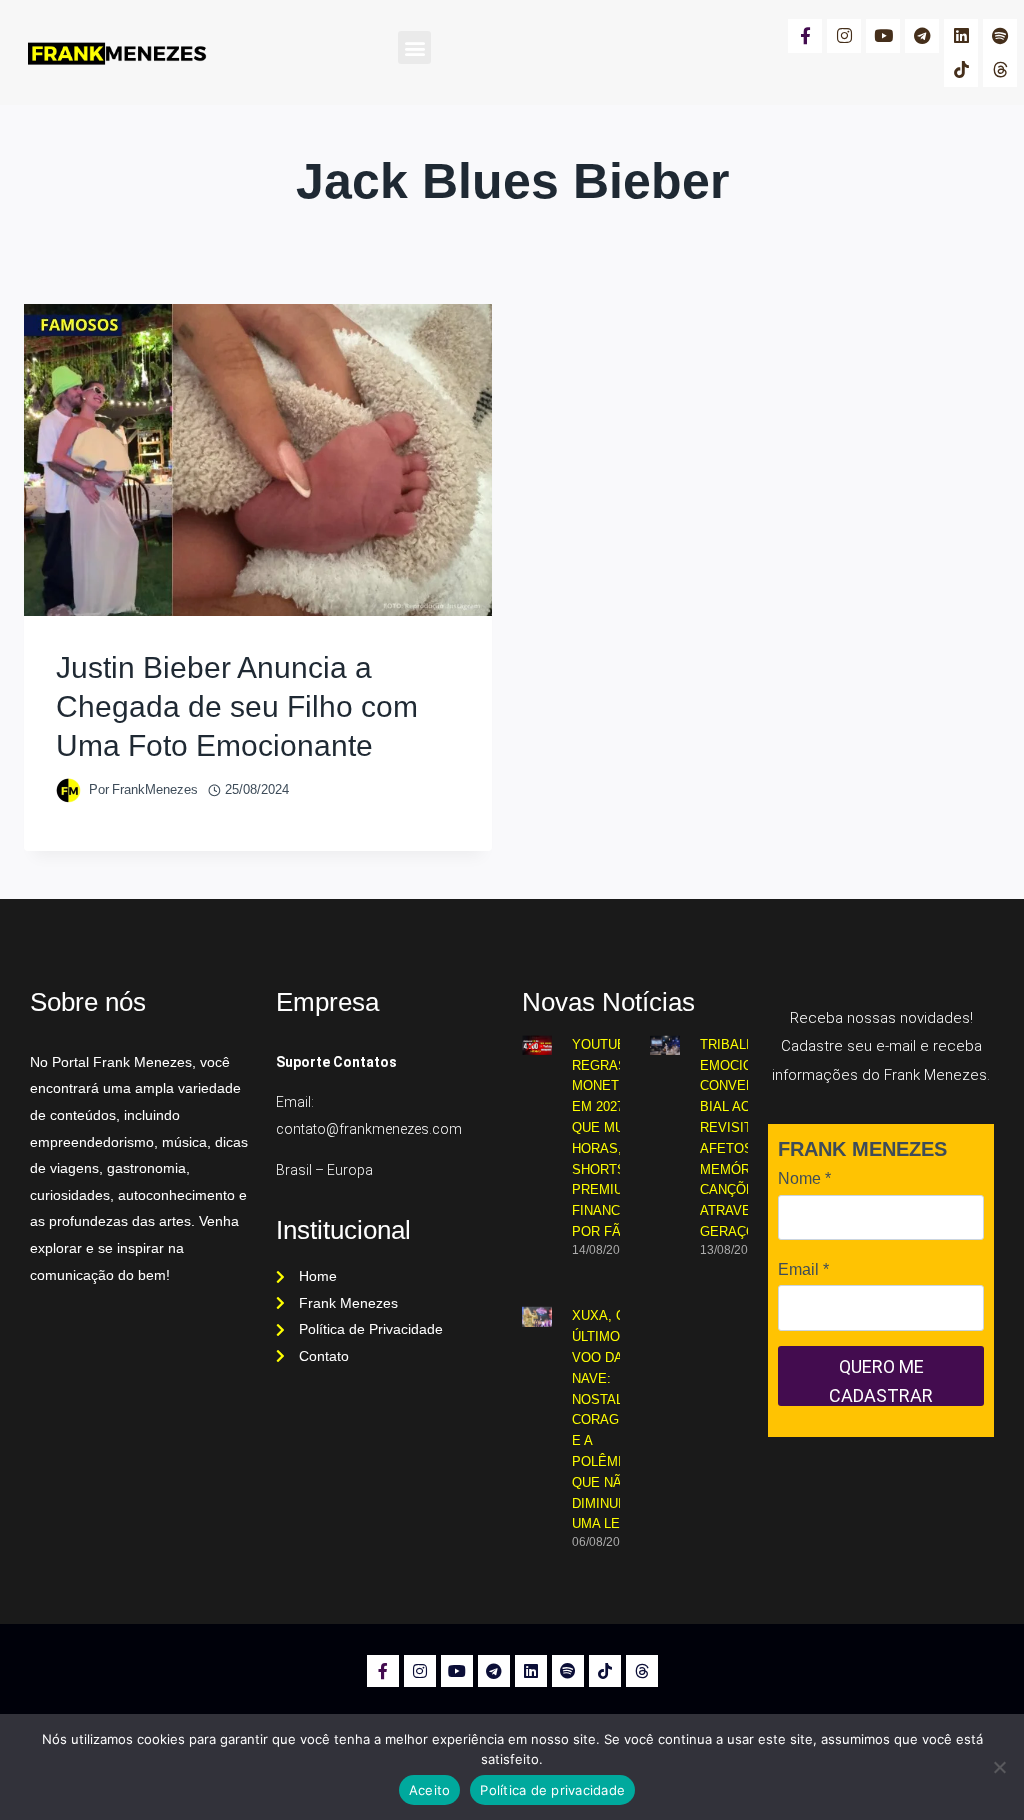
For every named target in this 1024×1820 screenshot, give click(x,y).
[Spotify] (1000, 36)
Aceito (430, 1790)
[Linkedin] (961, 36)
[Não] (999, 1767)
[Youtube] (883, 36)
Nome (804, 1178)
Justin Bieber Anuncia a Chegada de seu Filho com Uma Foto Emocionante (237, 706)
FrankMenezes (155, 789)
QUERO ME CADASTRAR (881, 1381)
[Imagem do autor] (68, 790)
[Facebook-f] (805, 36)
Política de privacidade (552, 1790)
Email (803, 1269)
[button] (414, 47)
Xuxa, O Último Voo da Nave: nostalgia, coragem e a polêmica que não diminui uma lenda (611, 1419)
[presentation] (258, 460)
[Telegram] (922, 36)
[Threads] (1000, 70)
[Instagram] (844, 36)
